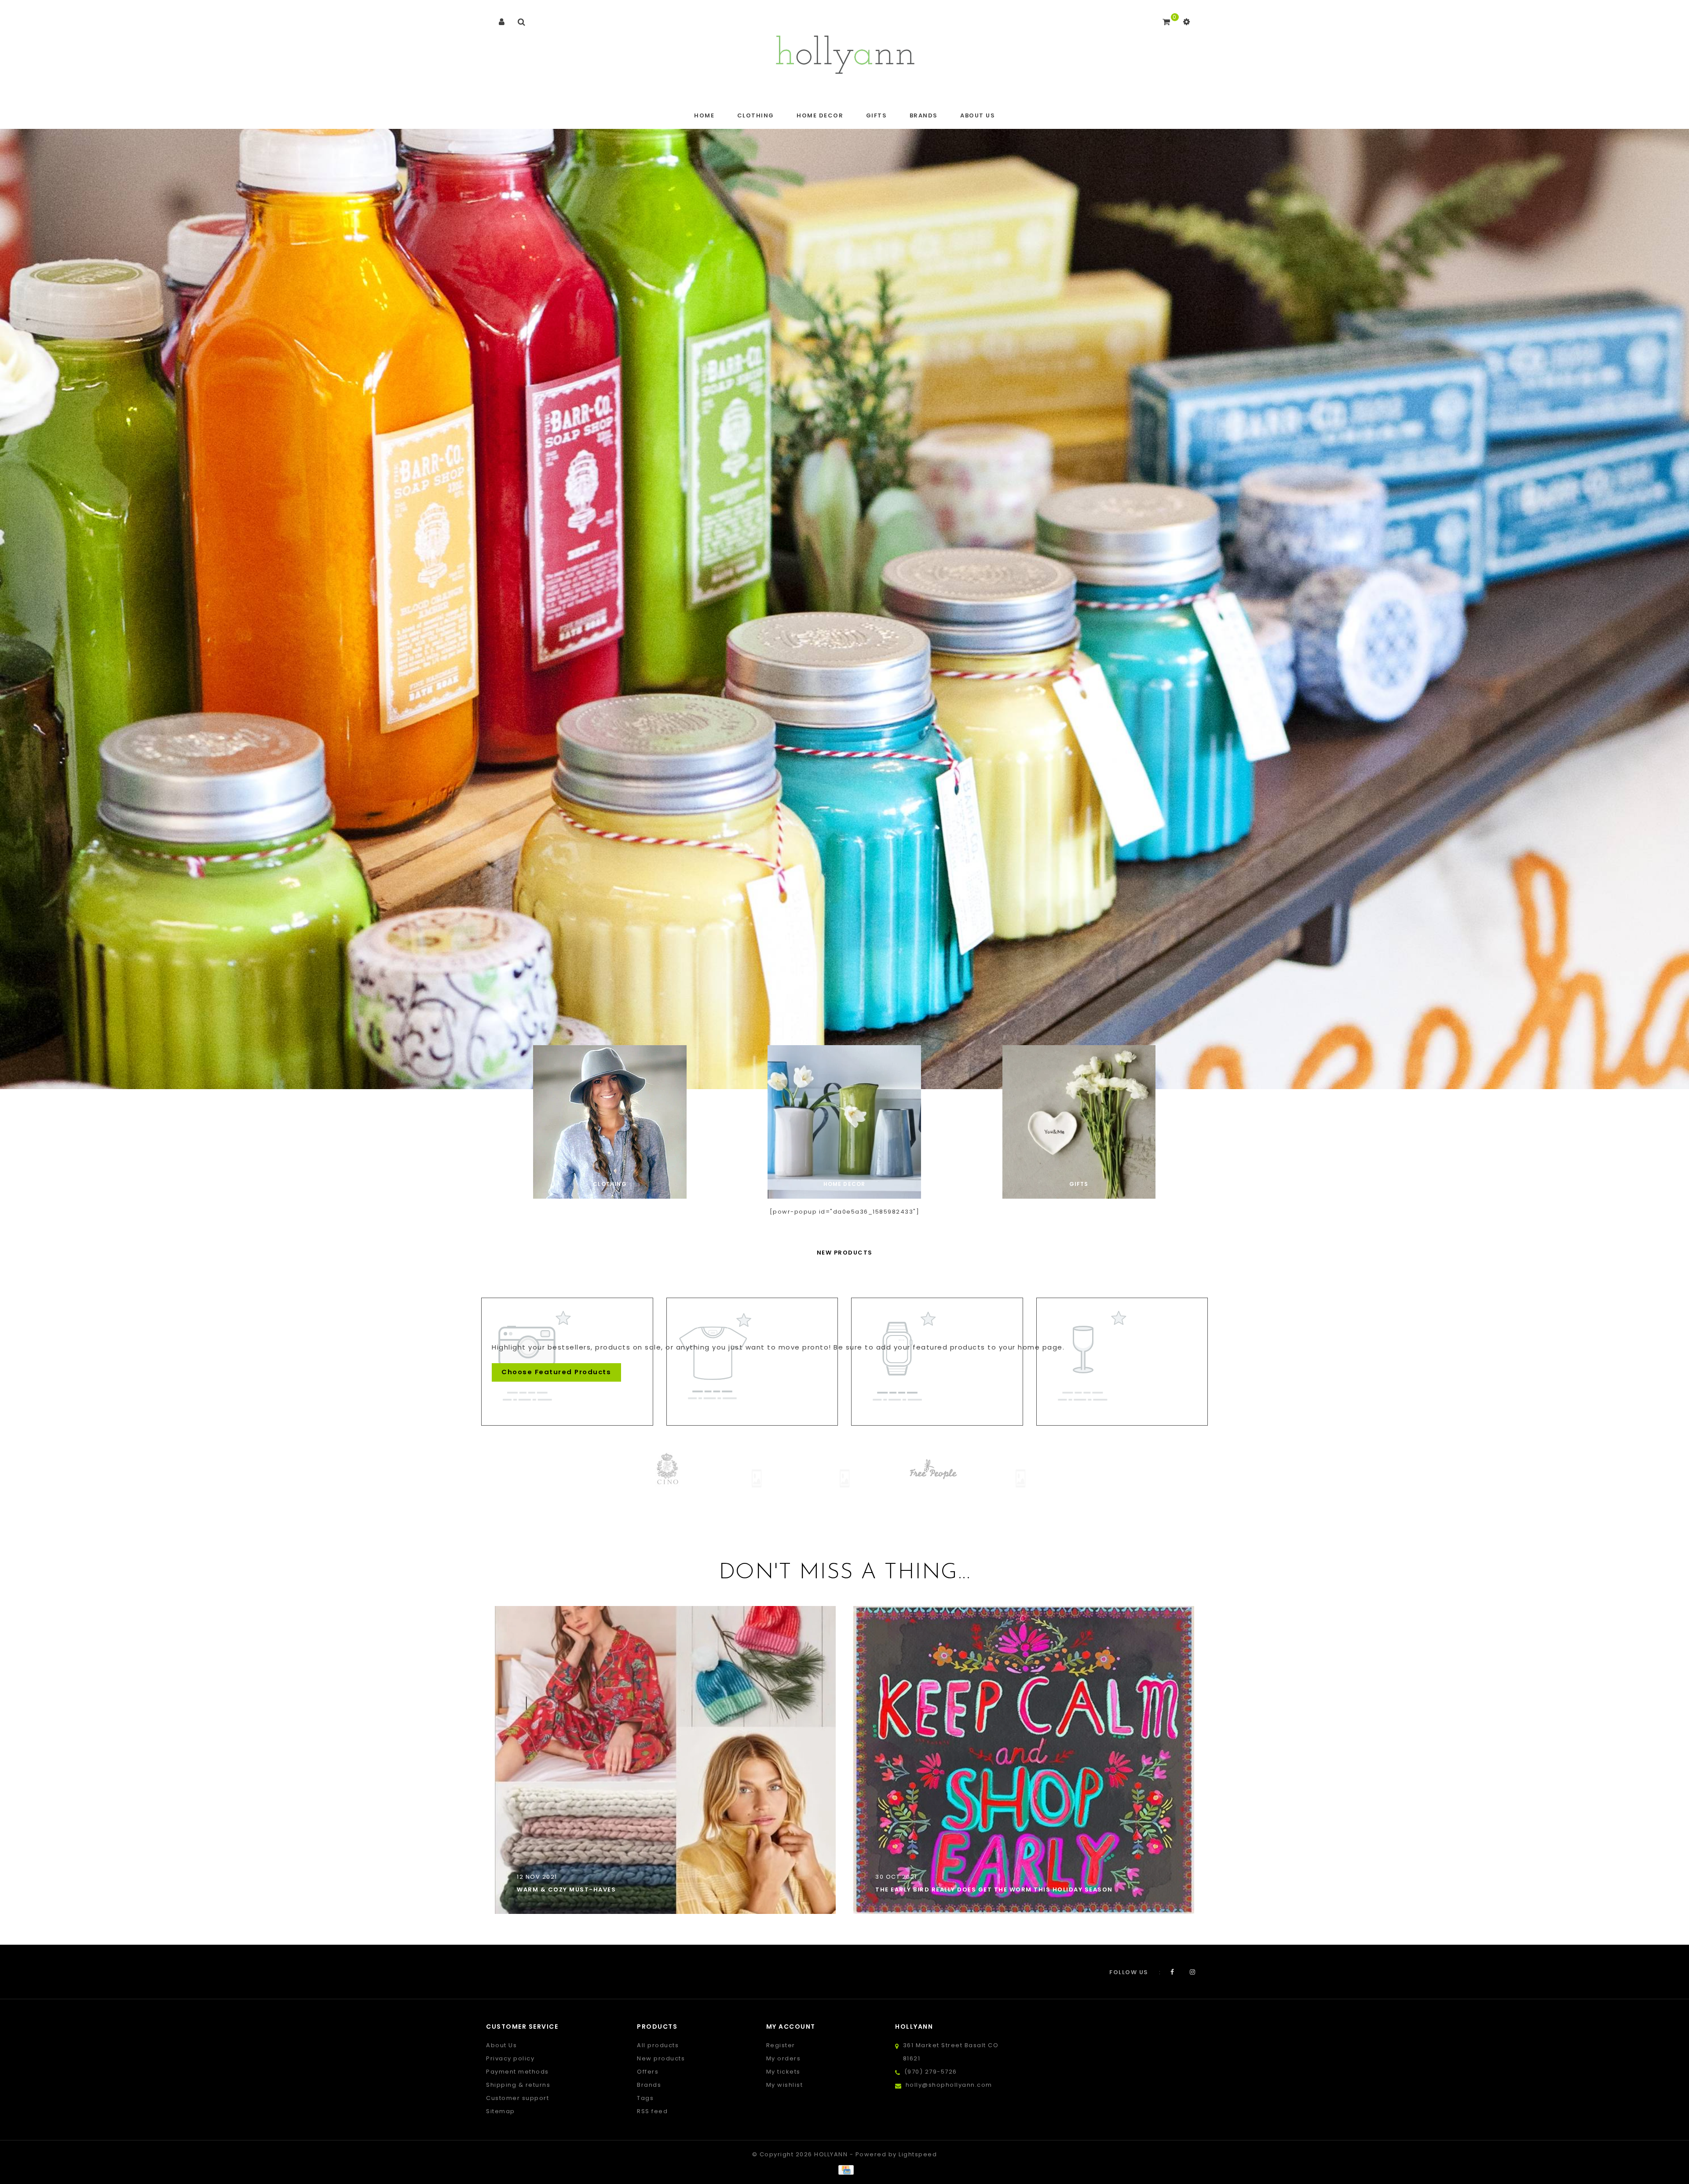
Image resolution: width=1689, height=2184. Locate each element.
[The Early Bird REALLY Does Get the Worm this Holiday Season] (1024, 1760)
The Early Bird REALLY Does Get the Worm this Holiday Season (994, 1890)
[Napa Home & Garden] (932, 1469)
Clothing (756, 115)
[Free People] (669, 1469)
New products (661, 2058)
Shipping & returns (518, 2085)
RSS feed (652, 2111)
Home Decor (820, 115)
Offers (648, 2072)
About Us (978, 115)
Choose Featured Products (556, 1372)
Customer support (517, 2098)
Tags (645, 2098)
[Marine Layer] (844, 1469)
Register (781, 2045)
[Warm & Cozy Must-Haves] (665, 1760)
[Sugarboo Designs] (1020, 1469)
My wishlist (785, 2085)
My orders (784, 2058)
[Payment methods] (844, 2170)
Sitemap (501, 2111)
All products (658, 2045)
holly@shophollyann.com (949, 2085)
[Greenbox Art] (757, 1478)
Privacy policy (510, 2058)
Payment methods (517, 2072)
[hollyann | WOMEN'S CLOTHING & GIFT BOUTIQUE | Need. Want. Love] (845, 52)
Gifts (877, 115)
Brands (924, 115)
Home (704, 115)
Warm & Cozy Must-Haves (566, 1890)
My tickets (783, 2072)
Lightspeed (918, 2154)
